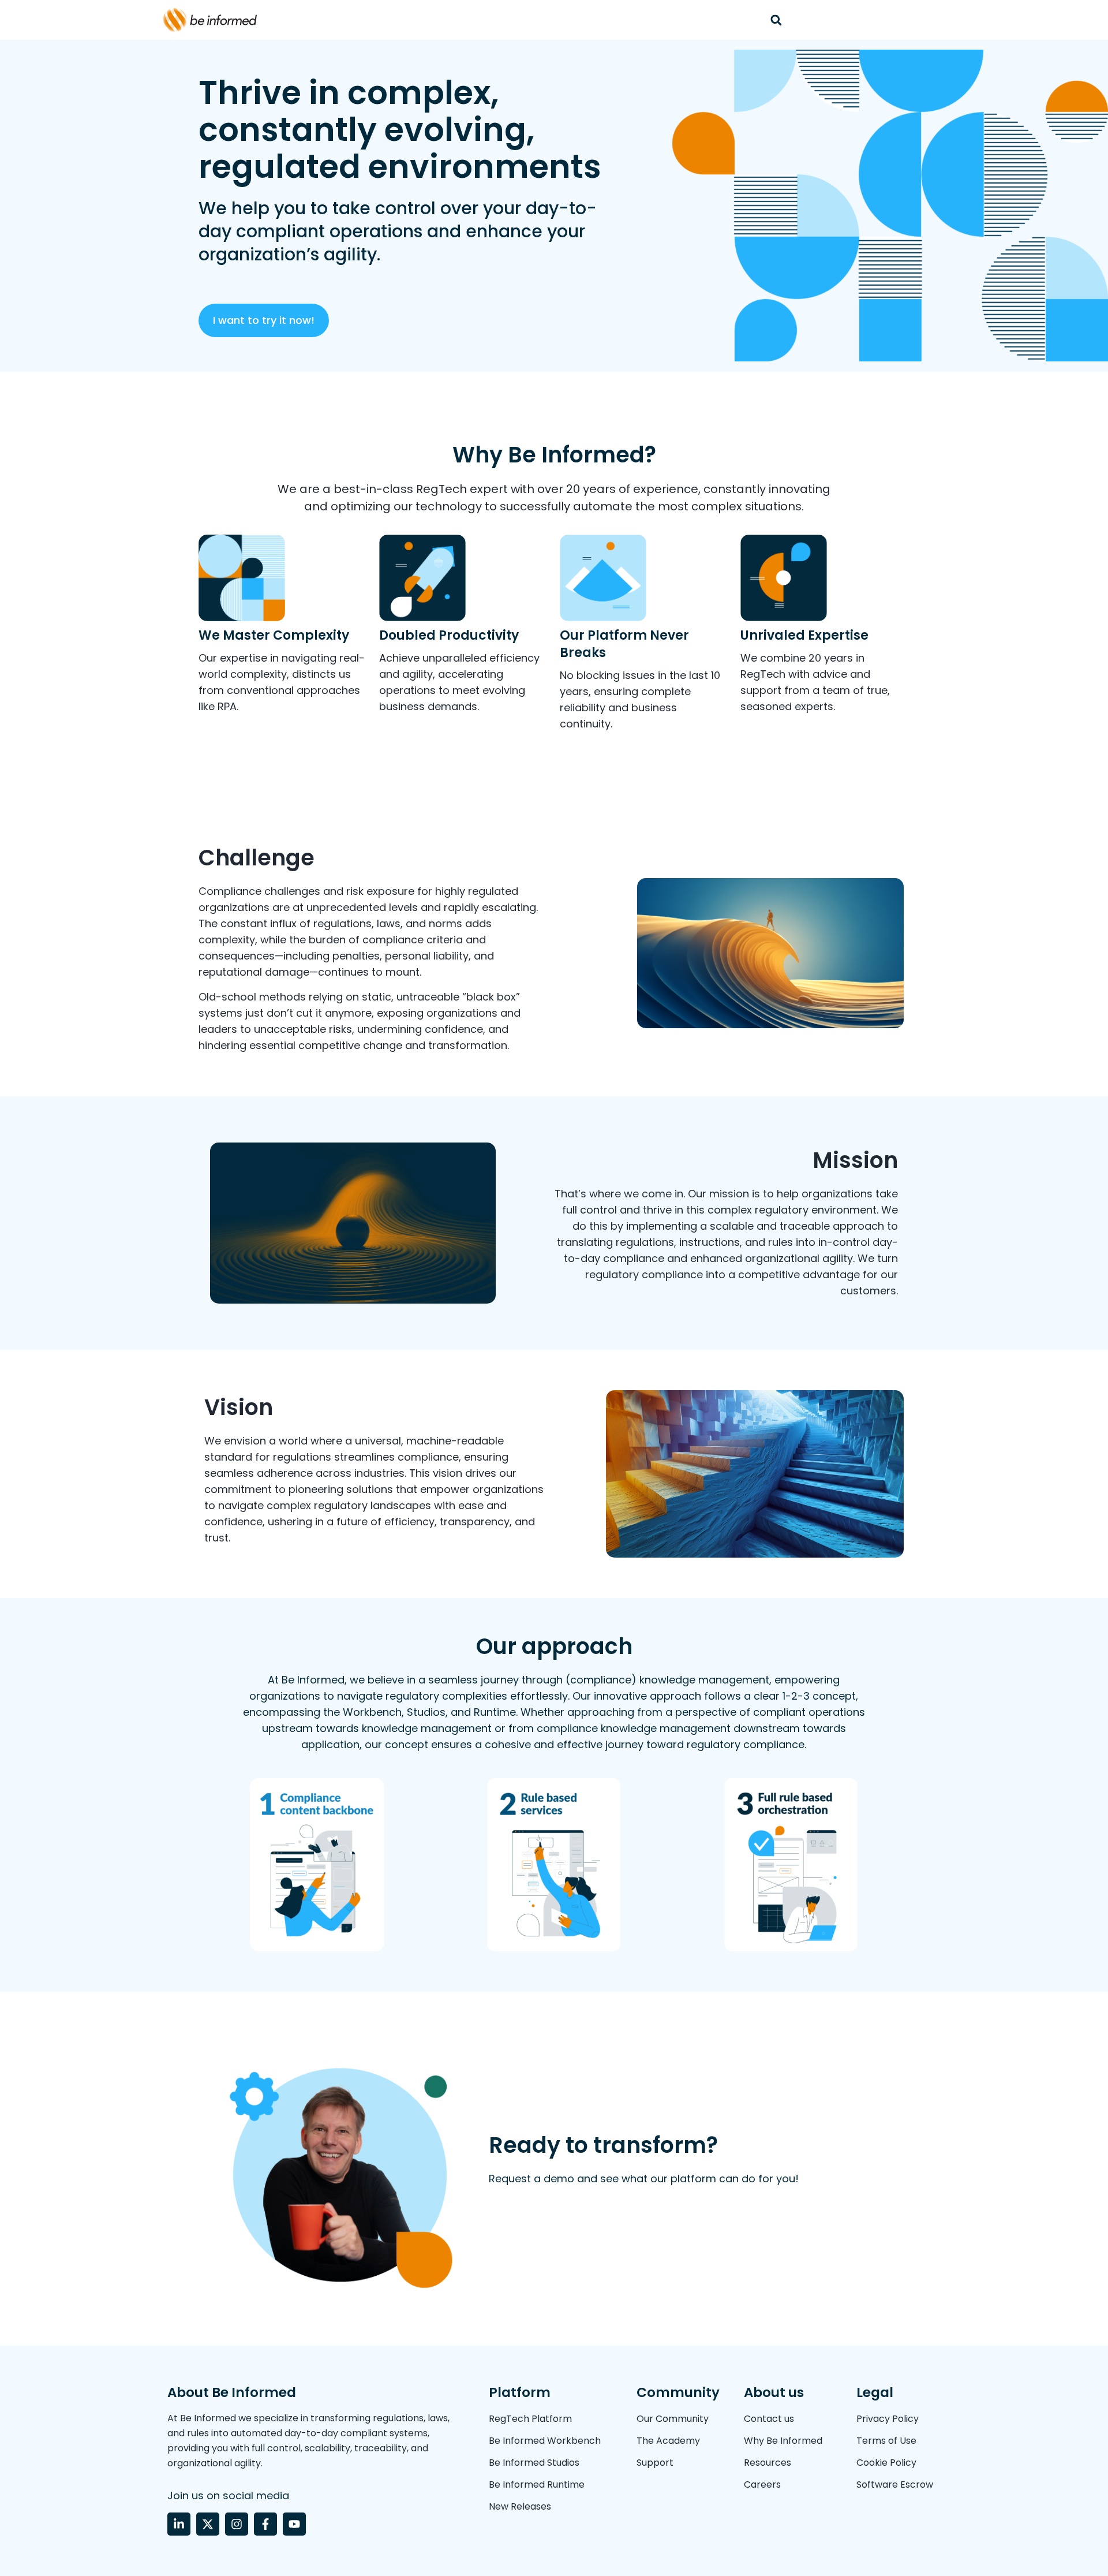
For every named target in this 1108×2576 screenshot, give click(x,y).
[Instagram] (237, 2524)
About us (774, 2392)
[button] (776, 20)
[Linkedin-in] (179, 2524)
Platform (520, 2392)
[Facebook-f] (265, 2524)
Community (678, 2392)
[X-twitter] (208, 2524)
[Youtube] (294, 2524)
